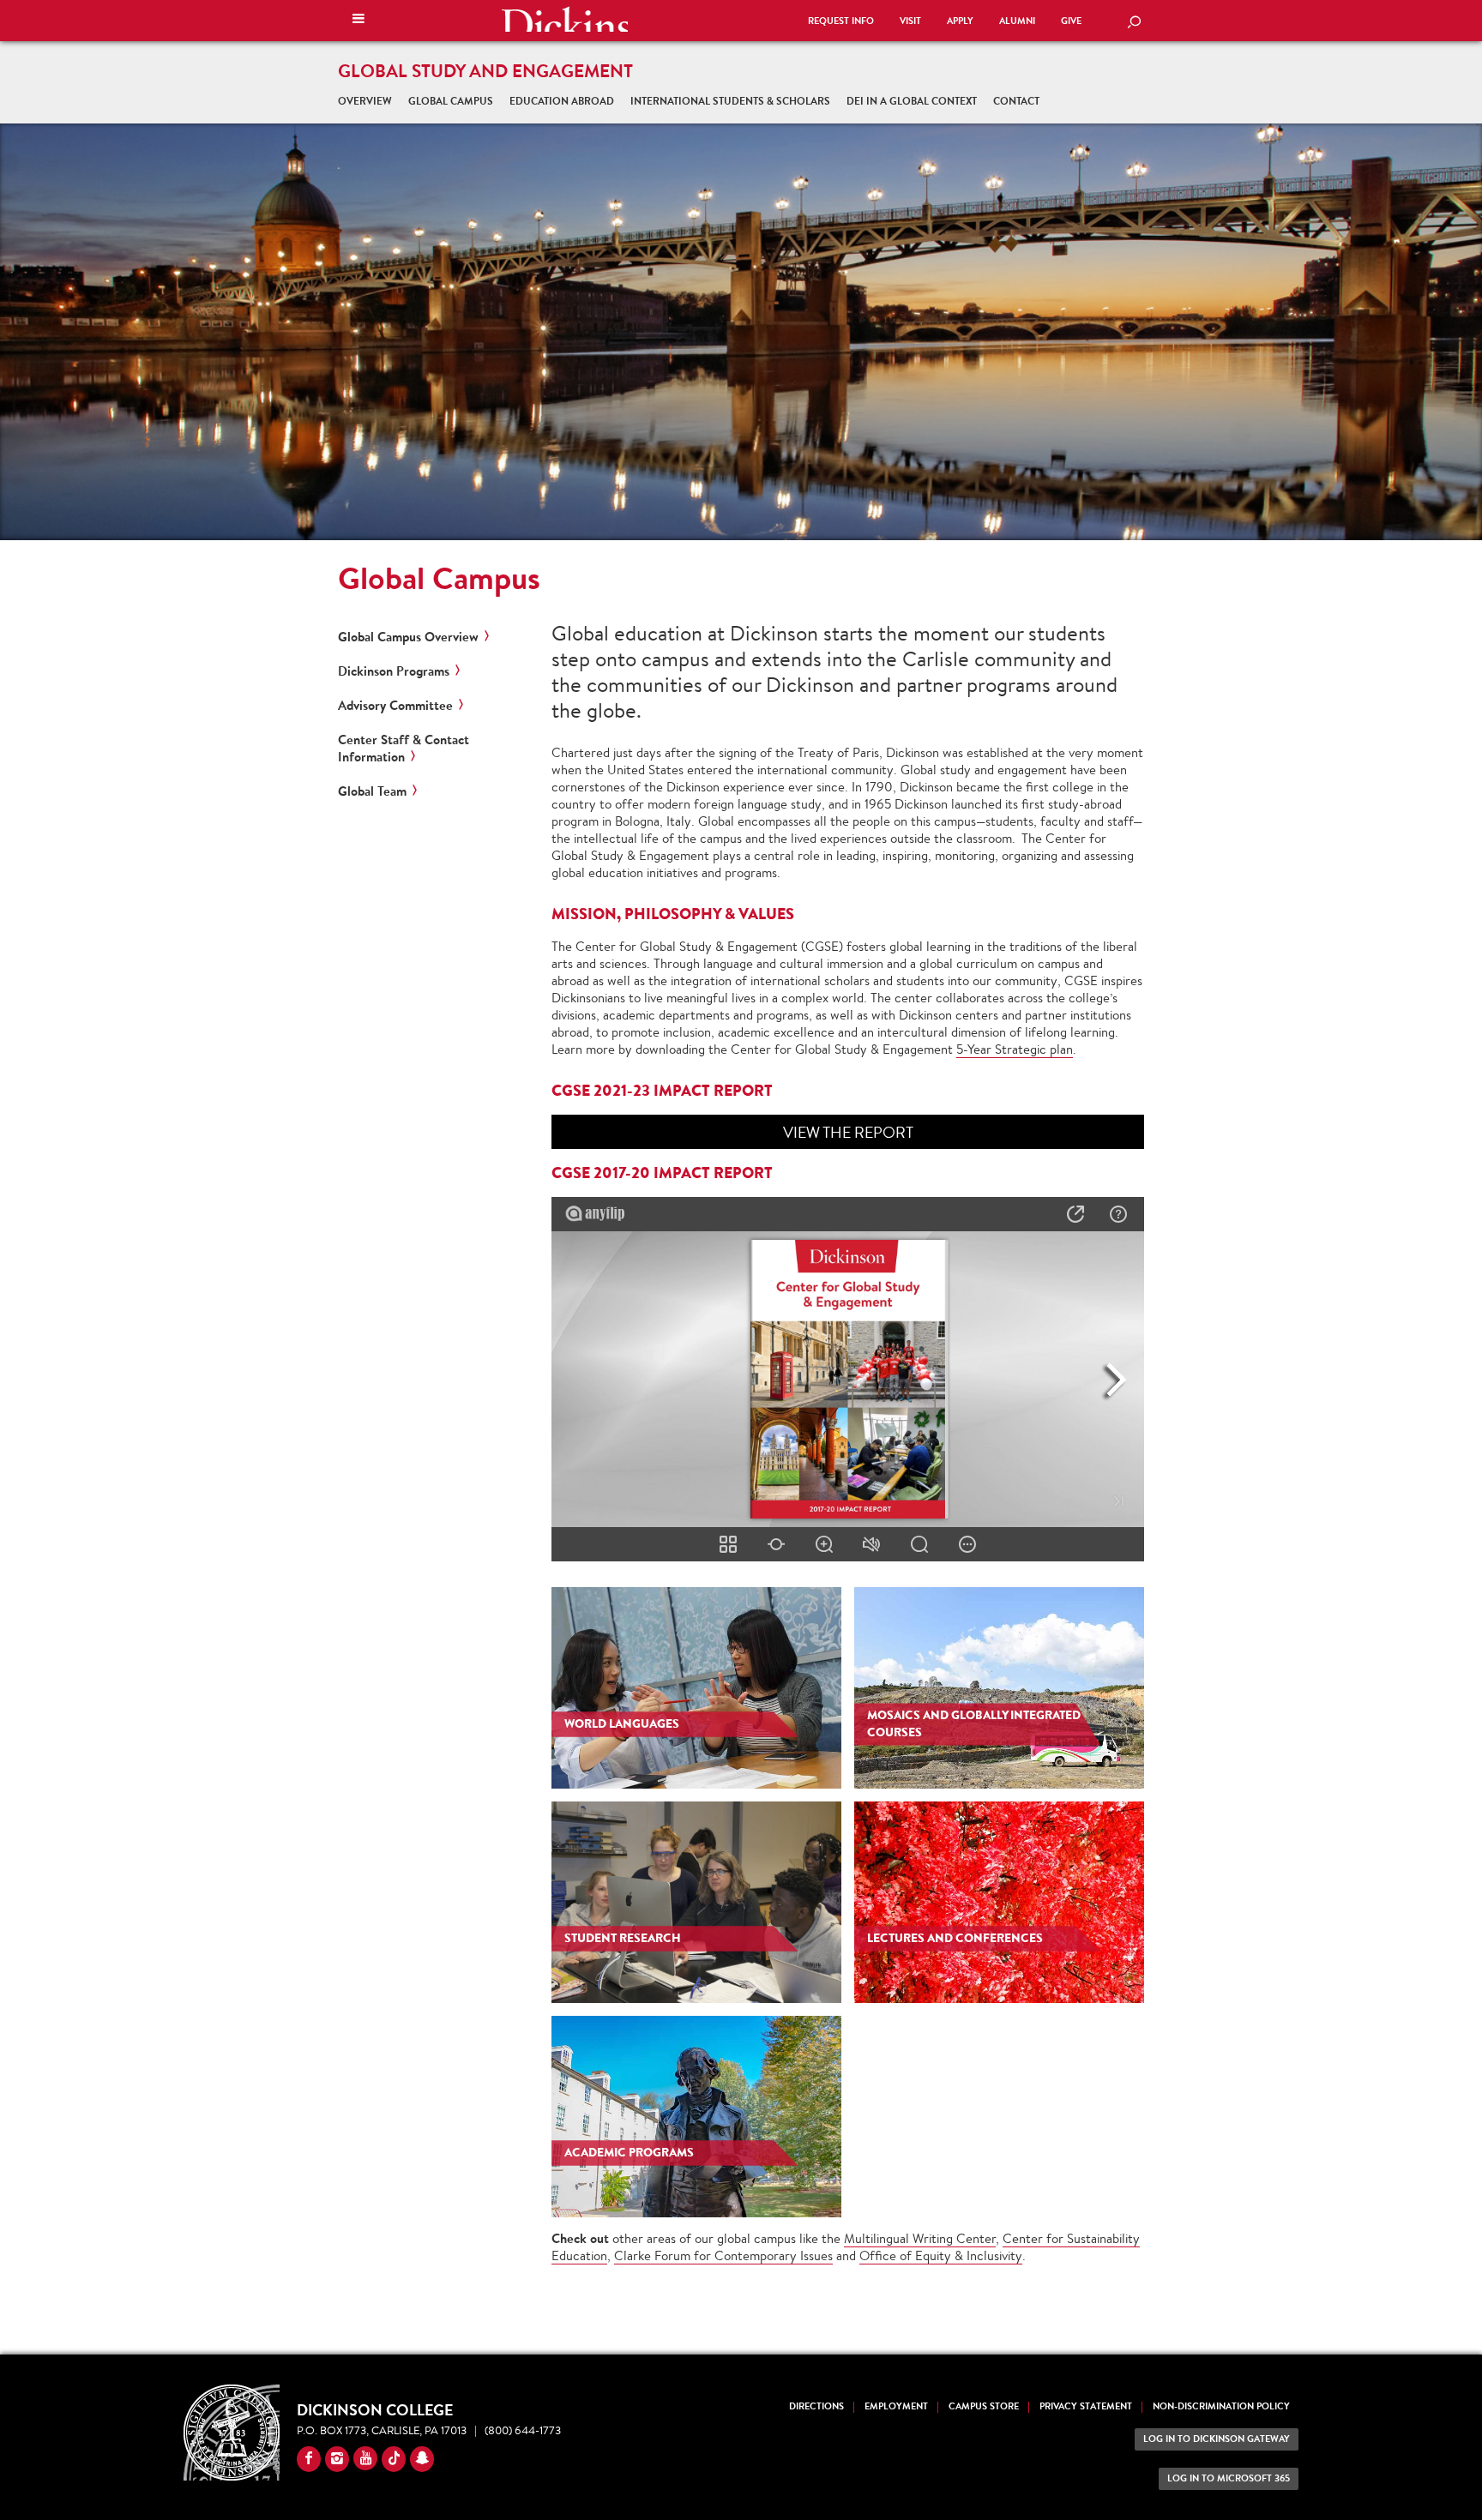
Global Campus (451, 101)
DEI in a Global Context (912, 101)
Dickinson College (564, 19)
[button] (358, 21)
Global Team (372, 791)
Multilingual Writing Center (920, 2238)
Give (1071, 21)
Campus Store (984, 2406)
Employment (896, 2406)
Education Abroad (562, 101)
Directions (816, 2406)
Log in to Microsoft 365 (1229, 2478)
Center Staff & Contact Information (404, 749)
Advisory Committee (395, 706)
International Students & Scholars (730, 101)
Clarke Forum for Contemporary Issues (723, 2255)
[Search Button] (1134, 23)
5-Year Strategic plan (1015, 1049)
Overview (365, 101)
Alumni (1017, 21)
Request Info (841, 21)
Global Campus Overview (408, 637)
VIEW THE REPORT (848, 1132)
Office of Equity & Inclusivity (941, 2255)
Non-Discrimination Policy (1221, 2406)
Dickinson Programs (394, 671)
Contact (1016, 101)
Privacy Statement (1086, 2406)
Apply (960, 21)
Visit (910, 21)
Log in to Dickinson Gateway (1217, 2439)
